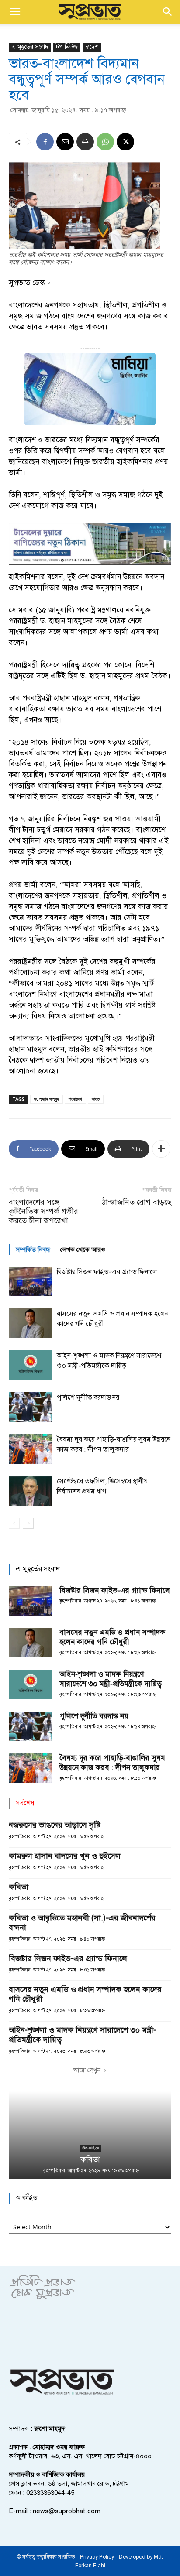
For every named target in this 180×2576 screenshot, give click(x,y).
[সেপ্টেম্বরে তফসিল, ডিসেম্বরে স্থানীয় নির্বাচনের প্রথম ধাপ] (31, 1491)
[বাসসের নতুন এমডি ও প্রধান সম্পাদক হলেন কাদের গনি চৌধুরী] (31, 1324)
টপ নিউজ (67, 47)
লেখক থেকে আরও (83, 1250)
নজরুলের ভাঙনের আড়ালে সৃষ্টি (55, 1825)
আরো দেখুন (87, 2070)
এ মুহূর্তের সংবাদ (30, 47)
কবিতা (19, 1887)
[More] (161, 1149)
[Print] (85, 142)
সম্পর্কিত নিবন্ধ (33, 1250)
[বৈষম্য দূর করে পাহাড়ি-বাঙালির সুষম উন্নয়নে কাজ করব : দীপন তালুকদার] (31, 1449)
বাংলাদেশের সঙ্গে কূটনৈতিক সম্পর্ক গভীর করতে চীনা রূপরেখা (43, 1211)
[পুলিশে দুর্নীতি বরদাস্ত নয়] (31, 1407)
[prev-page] (14, 1523)
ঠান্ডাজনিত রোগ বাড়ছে (137, 1202)
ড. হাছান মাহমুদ (47, 1099)
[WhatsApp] (105, 142)
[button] (15, 12)
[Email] (65, 142)
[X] (125, 142)
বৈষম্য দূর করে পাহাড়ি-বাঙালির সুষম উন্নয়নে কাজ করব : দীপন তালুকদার (112, 1763)
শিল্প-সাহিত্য (90, 2148)
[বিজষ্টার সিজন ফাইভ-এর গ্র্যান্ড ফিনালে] (31, 1282)
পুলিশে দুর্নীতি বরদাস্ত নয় (88, 1397)
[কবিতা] (90, 2135)
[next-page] (28, 1523)
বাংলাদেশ (75, 1099)
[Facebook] (45, 142)
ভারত (96, 1099)
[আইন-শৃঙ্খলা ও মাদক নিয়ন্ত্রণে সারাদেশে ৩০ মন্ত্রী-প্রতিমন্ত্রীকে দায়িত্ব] (31, 1365)
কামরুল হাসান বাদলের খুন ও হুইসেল (65, 1856)
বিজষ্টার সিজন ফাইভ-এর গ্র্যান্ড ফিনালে (107, 1272)
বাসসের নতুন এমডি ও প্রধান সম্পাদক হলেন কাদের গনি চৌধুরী (112, 1637)
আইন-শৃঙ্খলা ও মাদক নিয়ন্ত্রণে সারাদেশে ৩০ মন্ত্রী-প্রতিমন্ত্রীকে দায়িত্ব (111, 1679)
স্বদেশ (92, 47)
